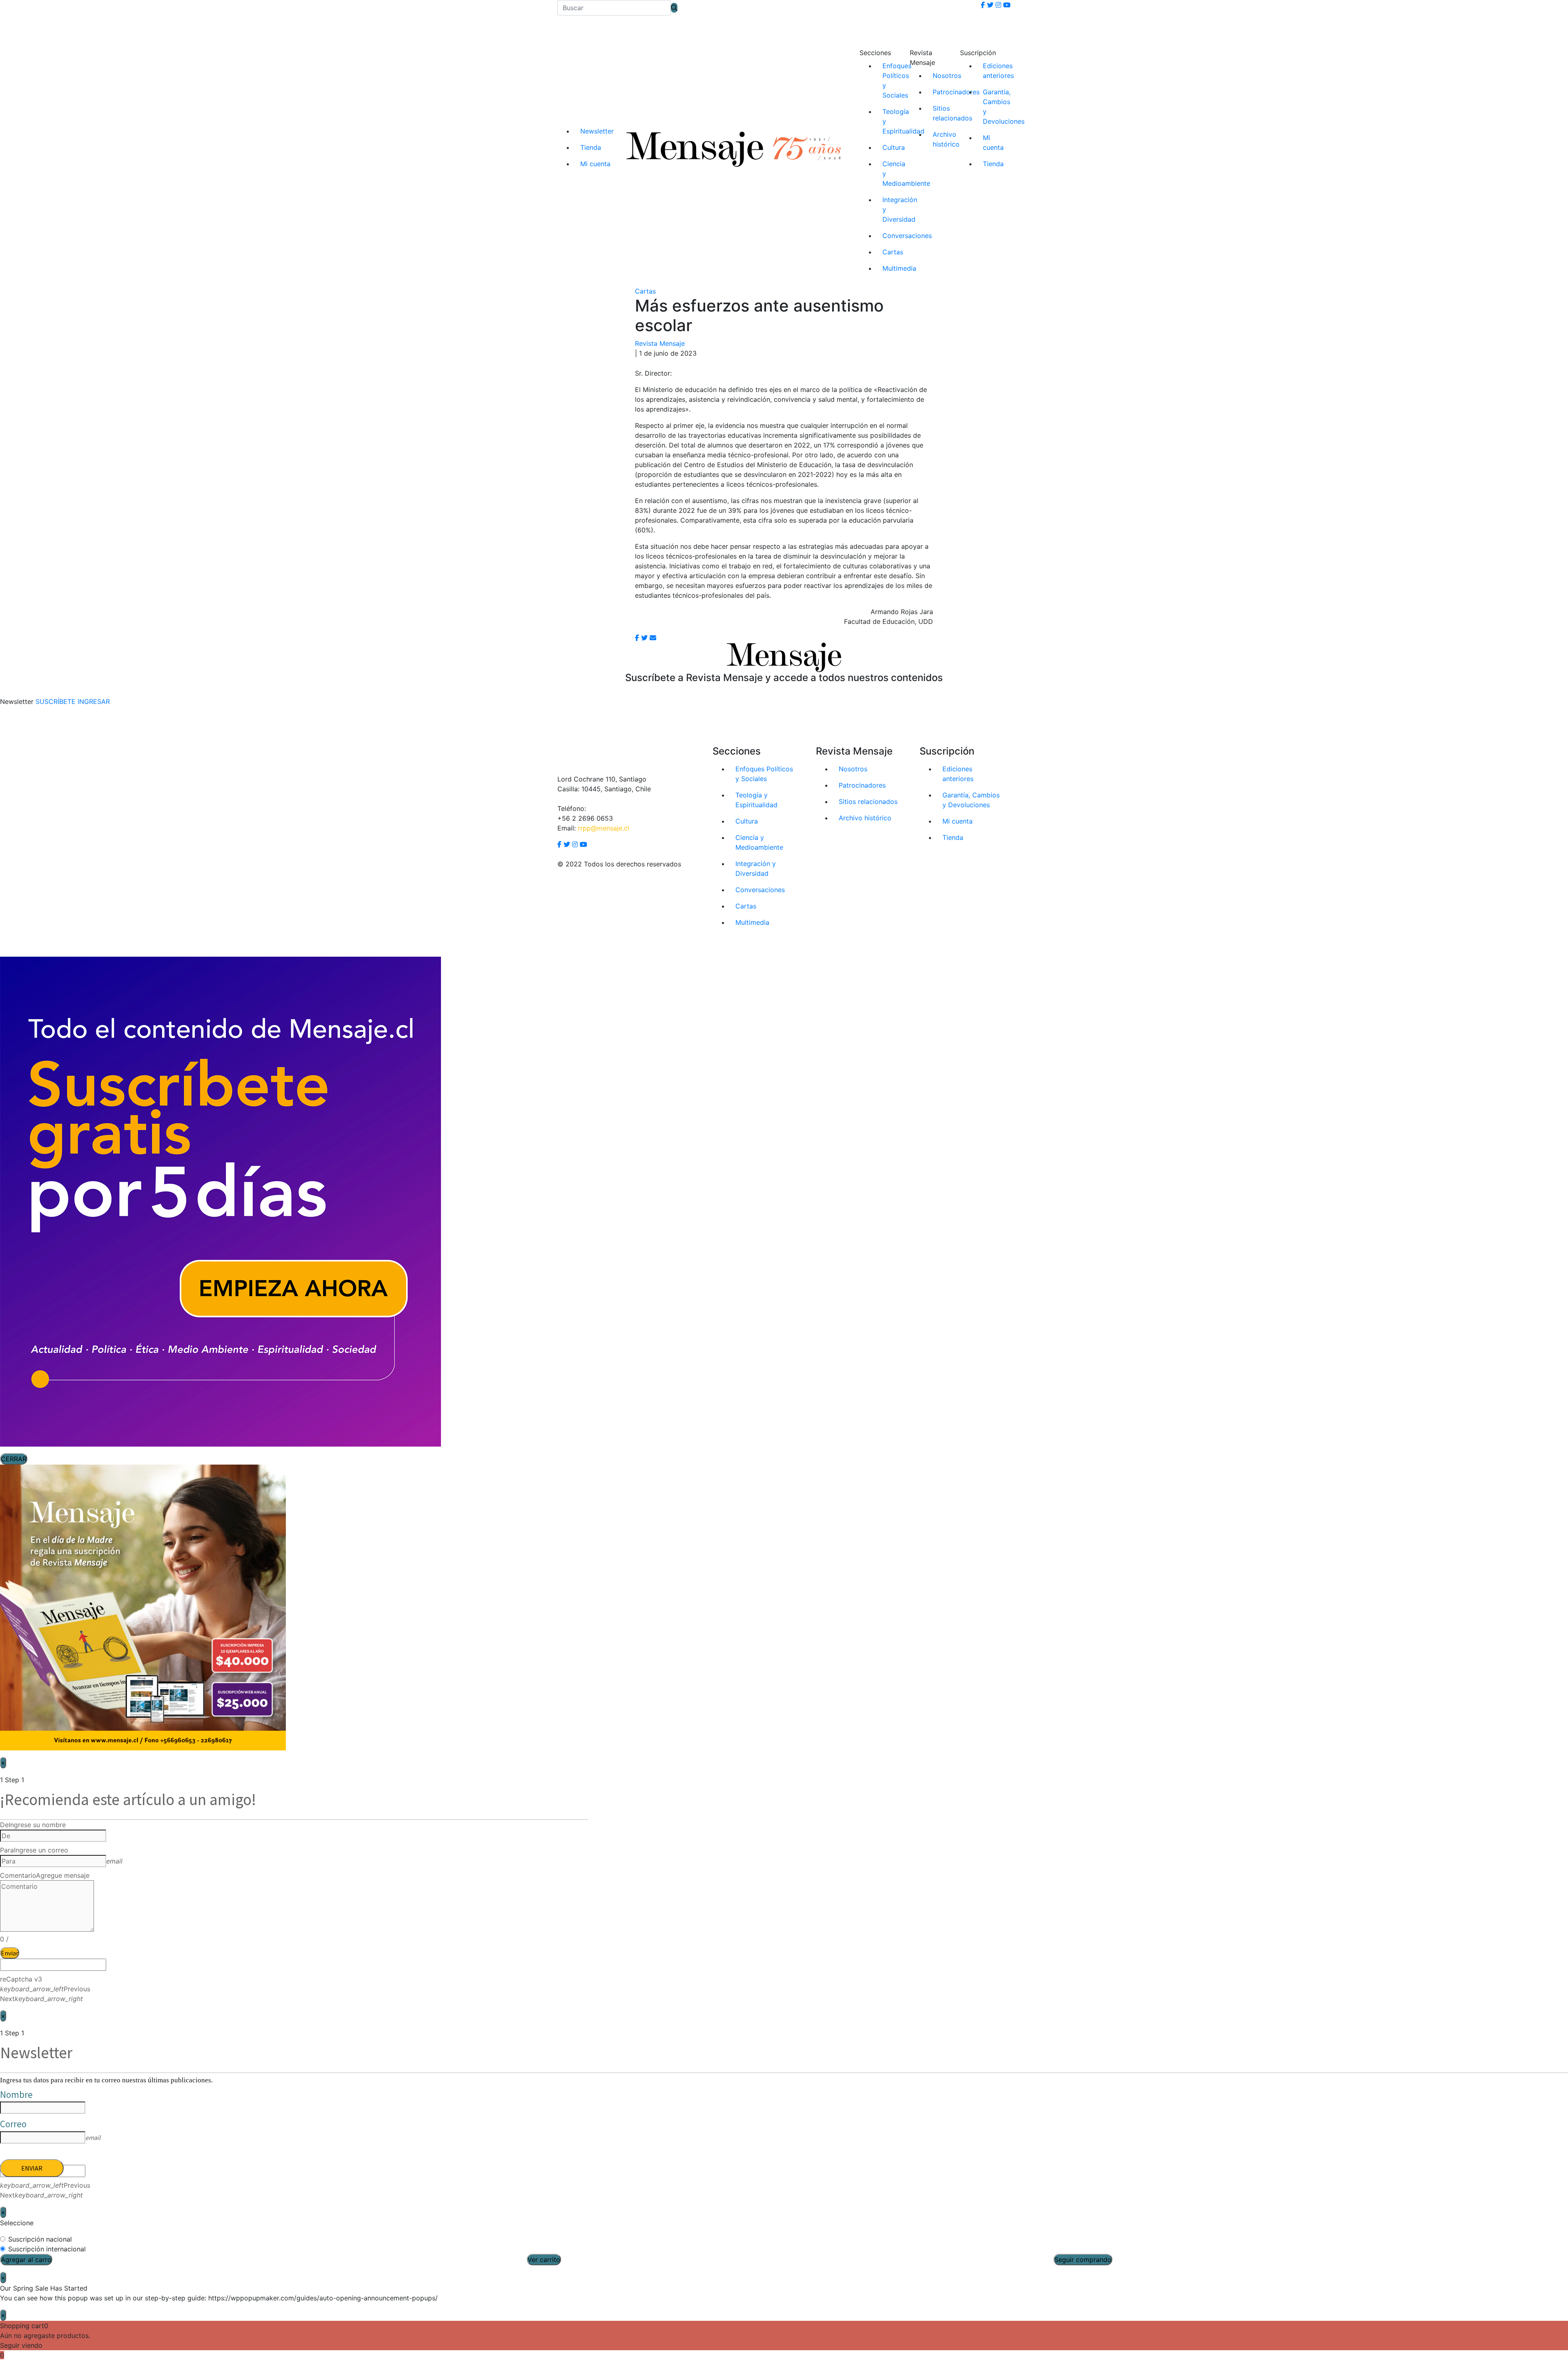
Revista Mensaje (660, 343)
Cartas (645, 291)
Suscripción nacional (40, 2239)
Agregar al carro (26, 2260)
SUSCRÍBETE (56, 701)
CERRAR (14, 1459)
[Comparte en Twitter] (644, 638)
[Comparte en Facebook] (637, 638)
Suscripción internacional (47, 2249)
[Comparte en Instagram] (653, 638)
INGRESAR (94, 701)
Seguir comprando (1083, 2260)
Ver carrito (544, 2260)
